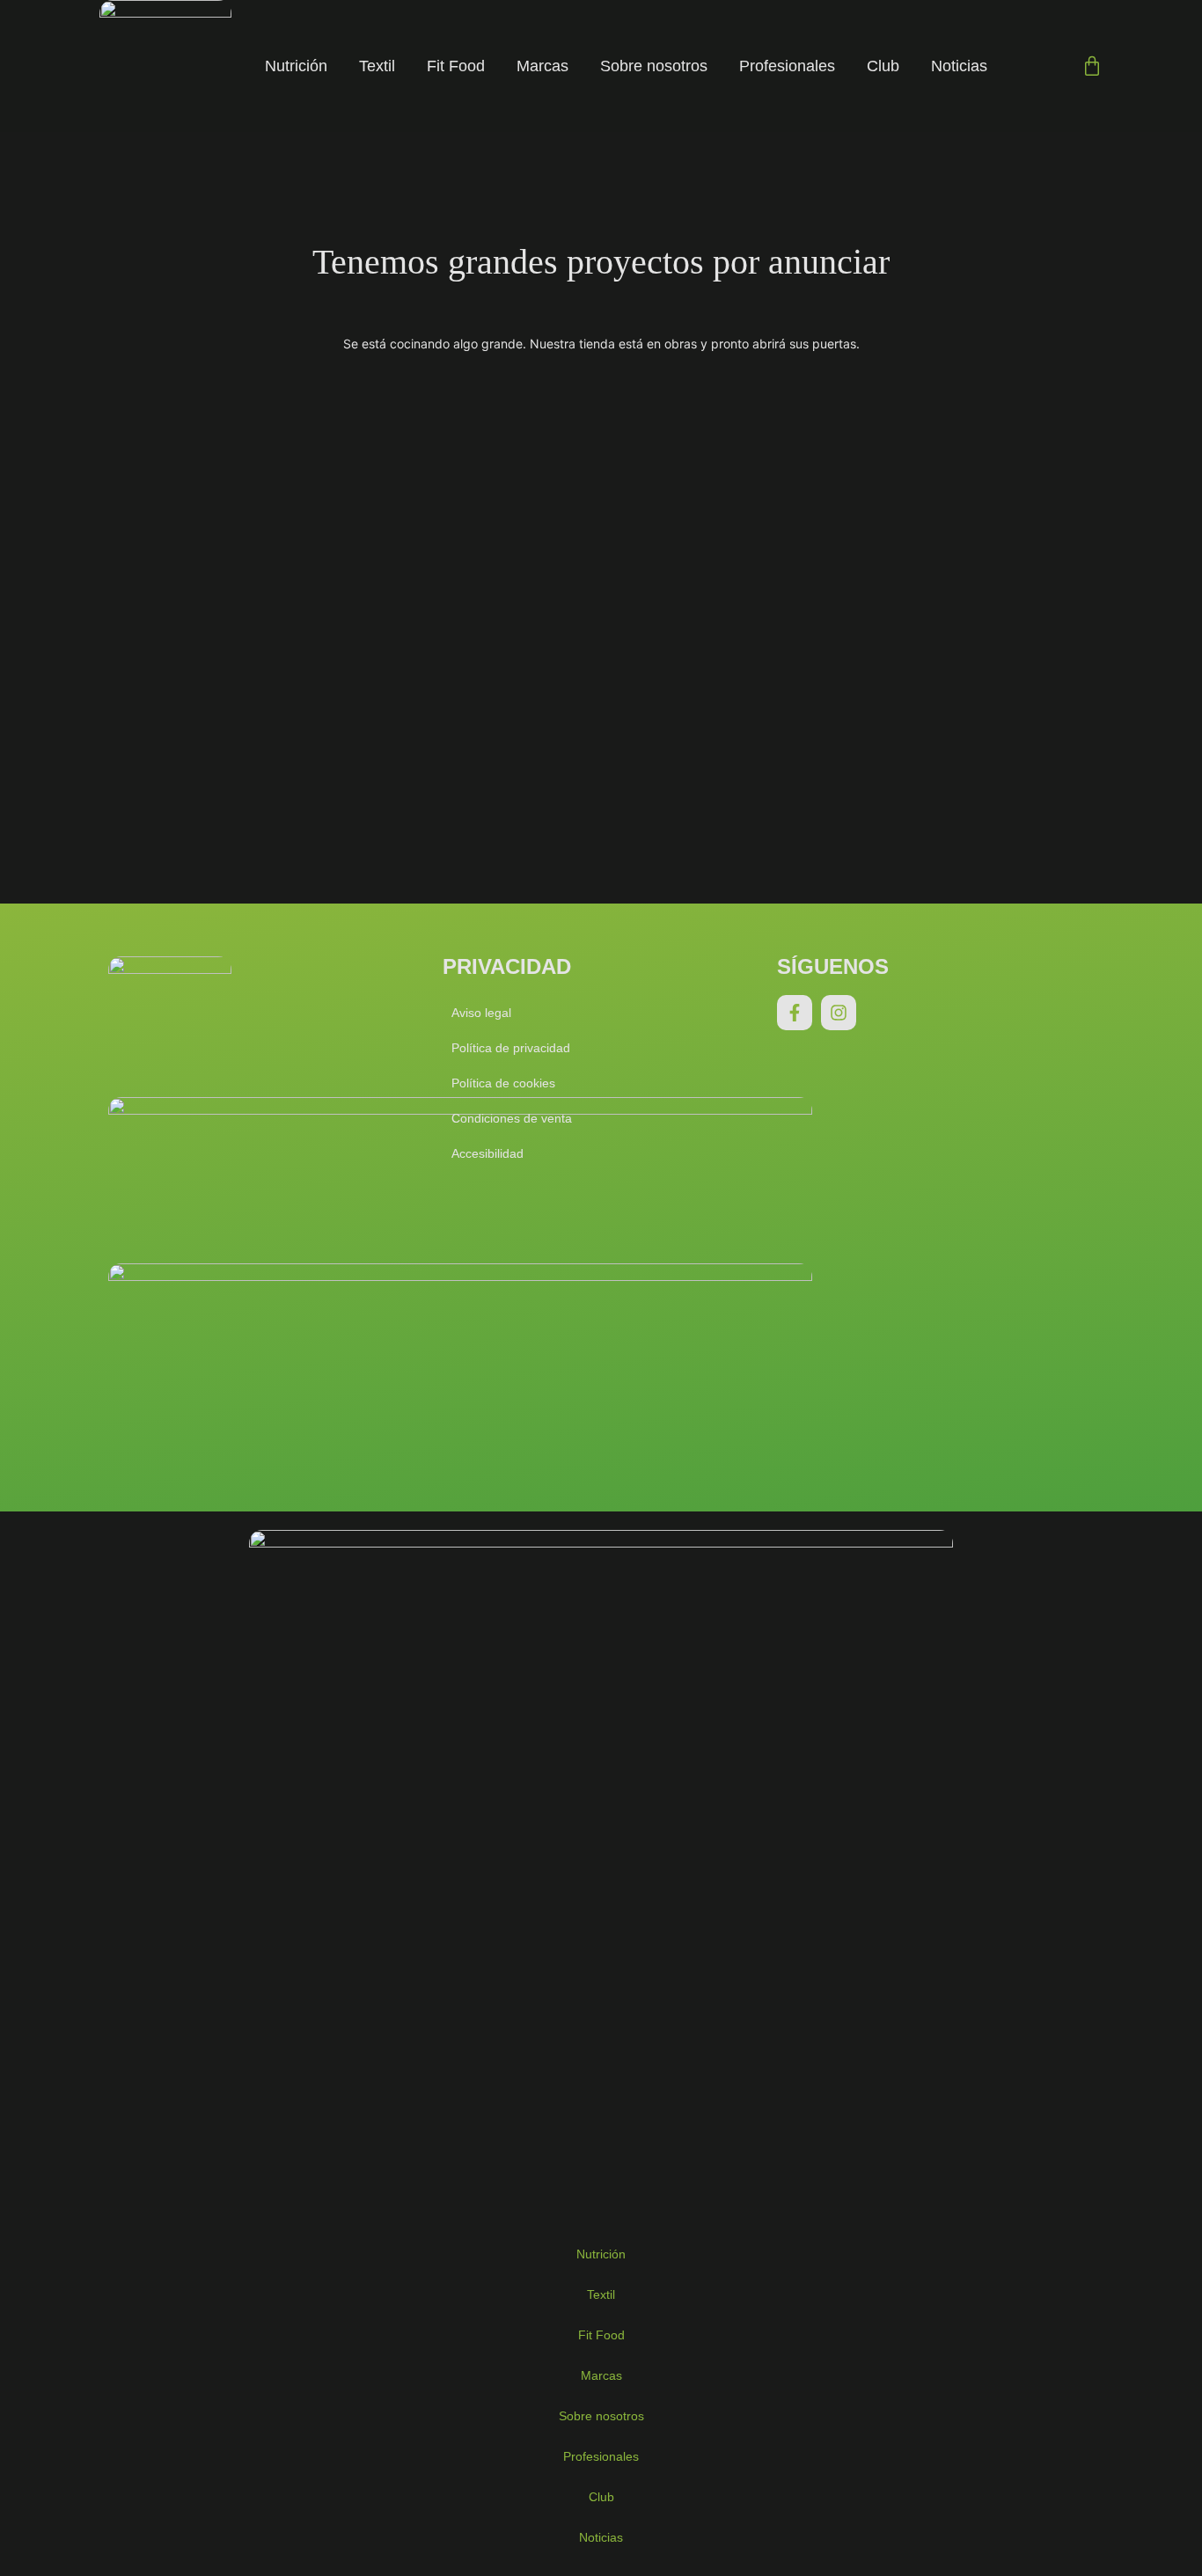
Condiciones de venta (512, 1118)
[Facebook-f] (795, 1013)
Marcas (542, 66)
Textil (377, 66)
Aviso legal (481, 1013)
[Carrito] (1092, 66)
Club (883, 66)
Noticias (959, 66)
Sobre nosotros (654, 66)
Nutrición (296, 66)
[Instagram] (839, 1013)
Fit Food (456, 66)
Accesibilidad (487, 1153)
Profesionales (787, 66)
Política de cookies (503, 1083)
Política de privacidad (511, 1048)
